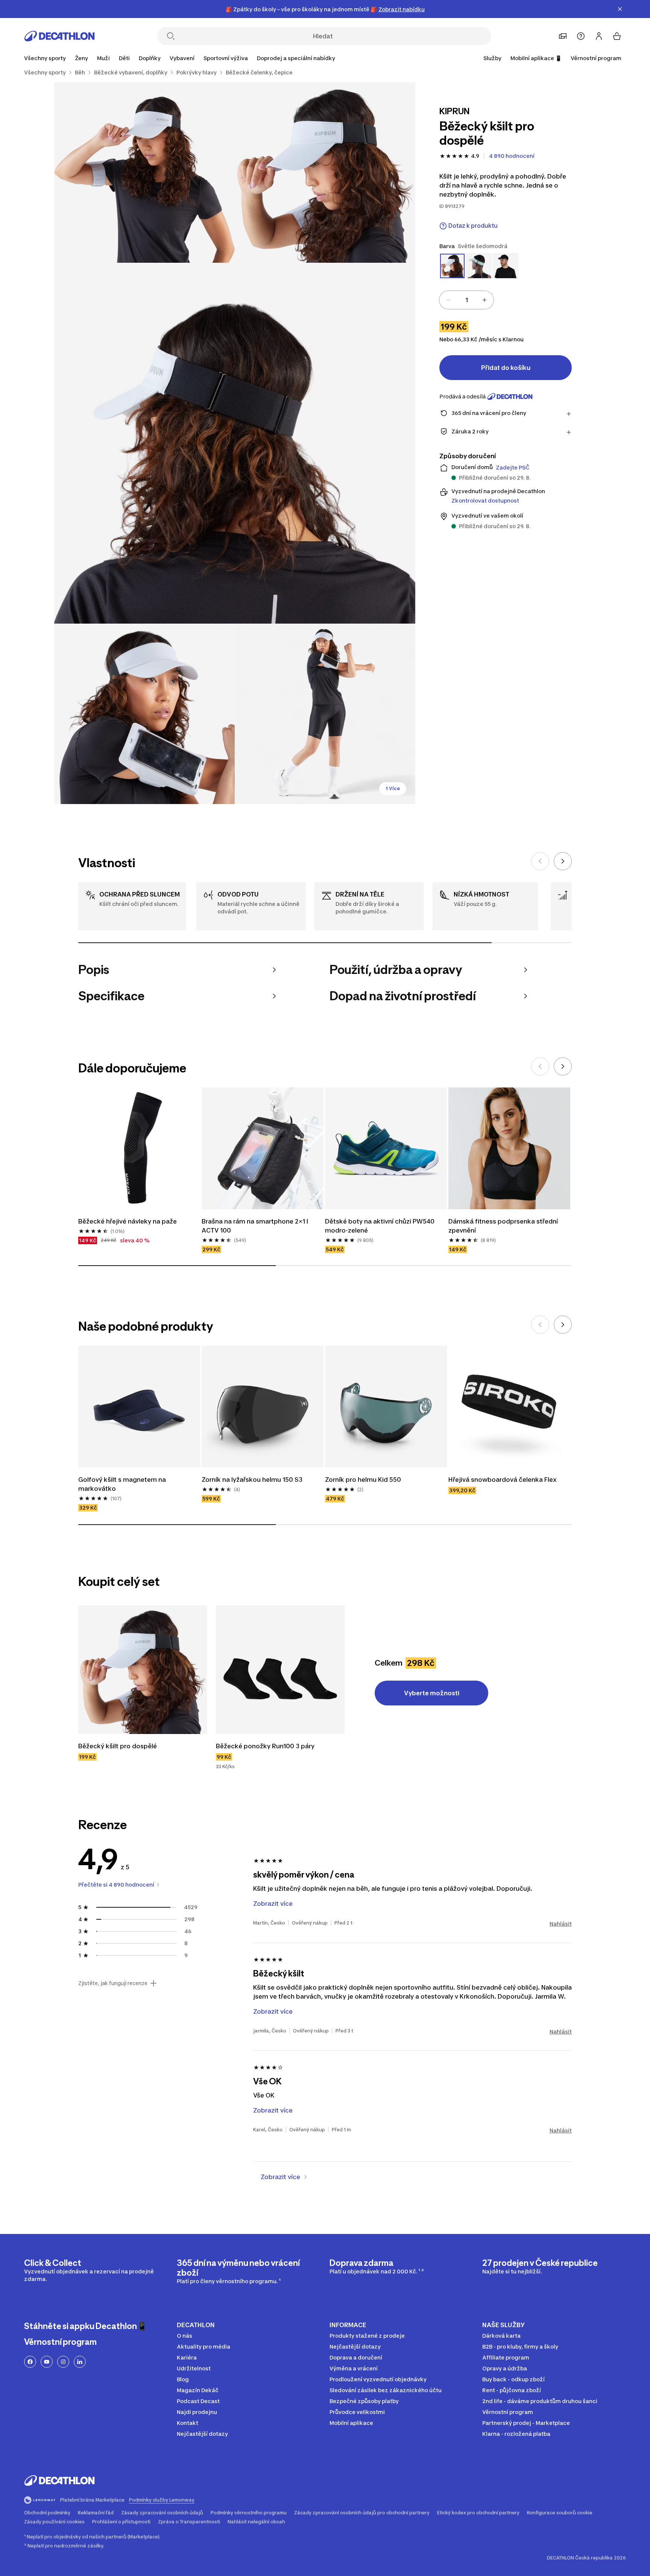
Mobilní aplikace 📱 (536, 58)
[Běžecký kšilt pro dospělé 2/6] (144, 173)
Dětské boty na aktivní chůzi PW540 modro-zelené (380, 1226)
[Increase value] (484, 300)
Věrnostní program (596, 58)
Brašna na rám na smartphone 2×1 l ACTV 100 (256, 1226)
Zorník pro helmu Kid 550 (363, 1480)
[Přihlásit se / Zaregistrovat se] (599, 36)
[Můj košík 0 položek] (617, 36)
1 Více (393, 788)
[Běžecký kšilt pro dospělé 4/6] (144, 714)
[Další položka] (563, 861)
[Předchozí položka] (540, 861)
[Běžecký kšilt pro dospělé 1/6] (325, 173)
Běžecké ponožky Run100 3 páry (266, 1746)
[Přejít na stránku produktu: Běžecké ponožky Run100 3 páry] (280, 1670)
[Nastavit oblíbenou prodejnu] (563, 36)
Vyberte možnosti (432, 1693)
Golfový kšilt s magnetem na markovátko (123, 1484)
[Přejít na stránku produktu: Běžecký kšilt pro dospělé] (143, 1670)
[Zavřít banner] (620, 9)
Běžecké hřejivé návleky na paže (128, 1221)
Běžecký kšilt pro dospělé (118, 1746)
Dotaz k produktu (473, 226)
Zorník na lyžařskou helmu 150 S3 (252, 1480)
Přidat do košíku (506, 368)
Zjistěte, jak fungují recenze (113, 1983)
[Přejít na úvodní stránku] (59, 36)
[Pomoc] (581, 36)
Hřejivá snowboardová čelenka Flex (503, 1480)
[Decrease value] (448, 300)
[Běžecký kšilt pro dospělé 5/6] (325, 714)
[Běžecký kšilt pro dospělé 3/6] (235, 443)
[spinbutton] (466, 300)
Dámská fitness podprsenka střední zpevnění (504, 1226)
